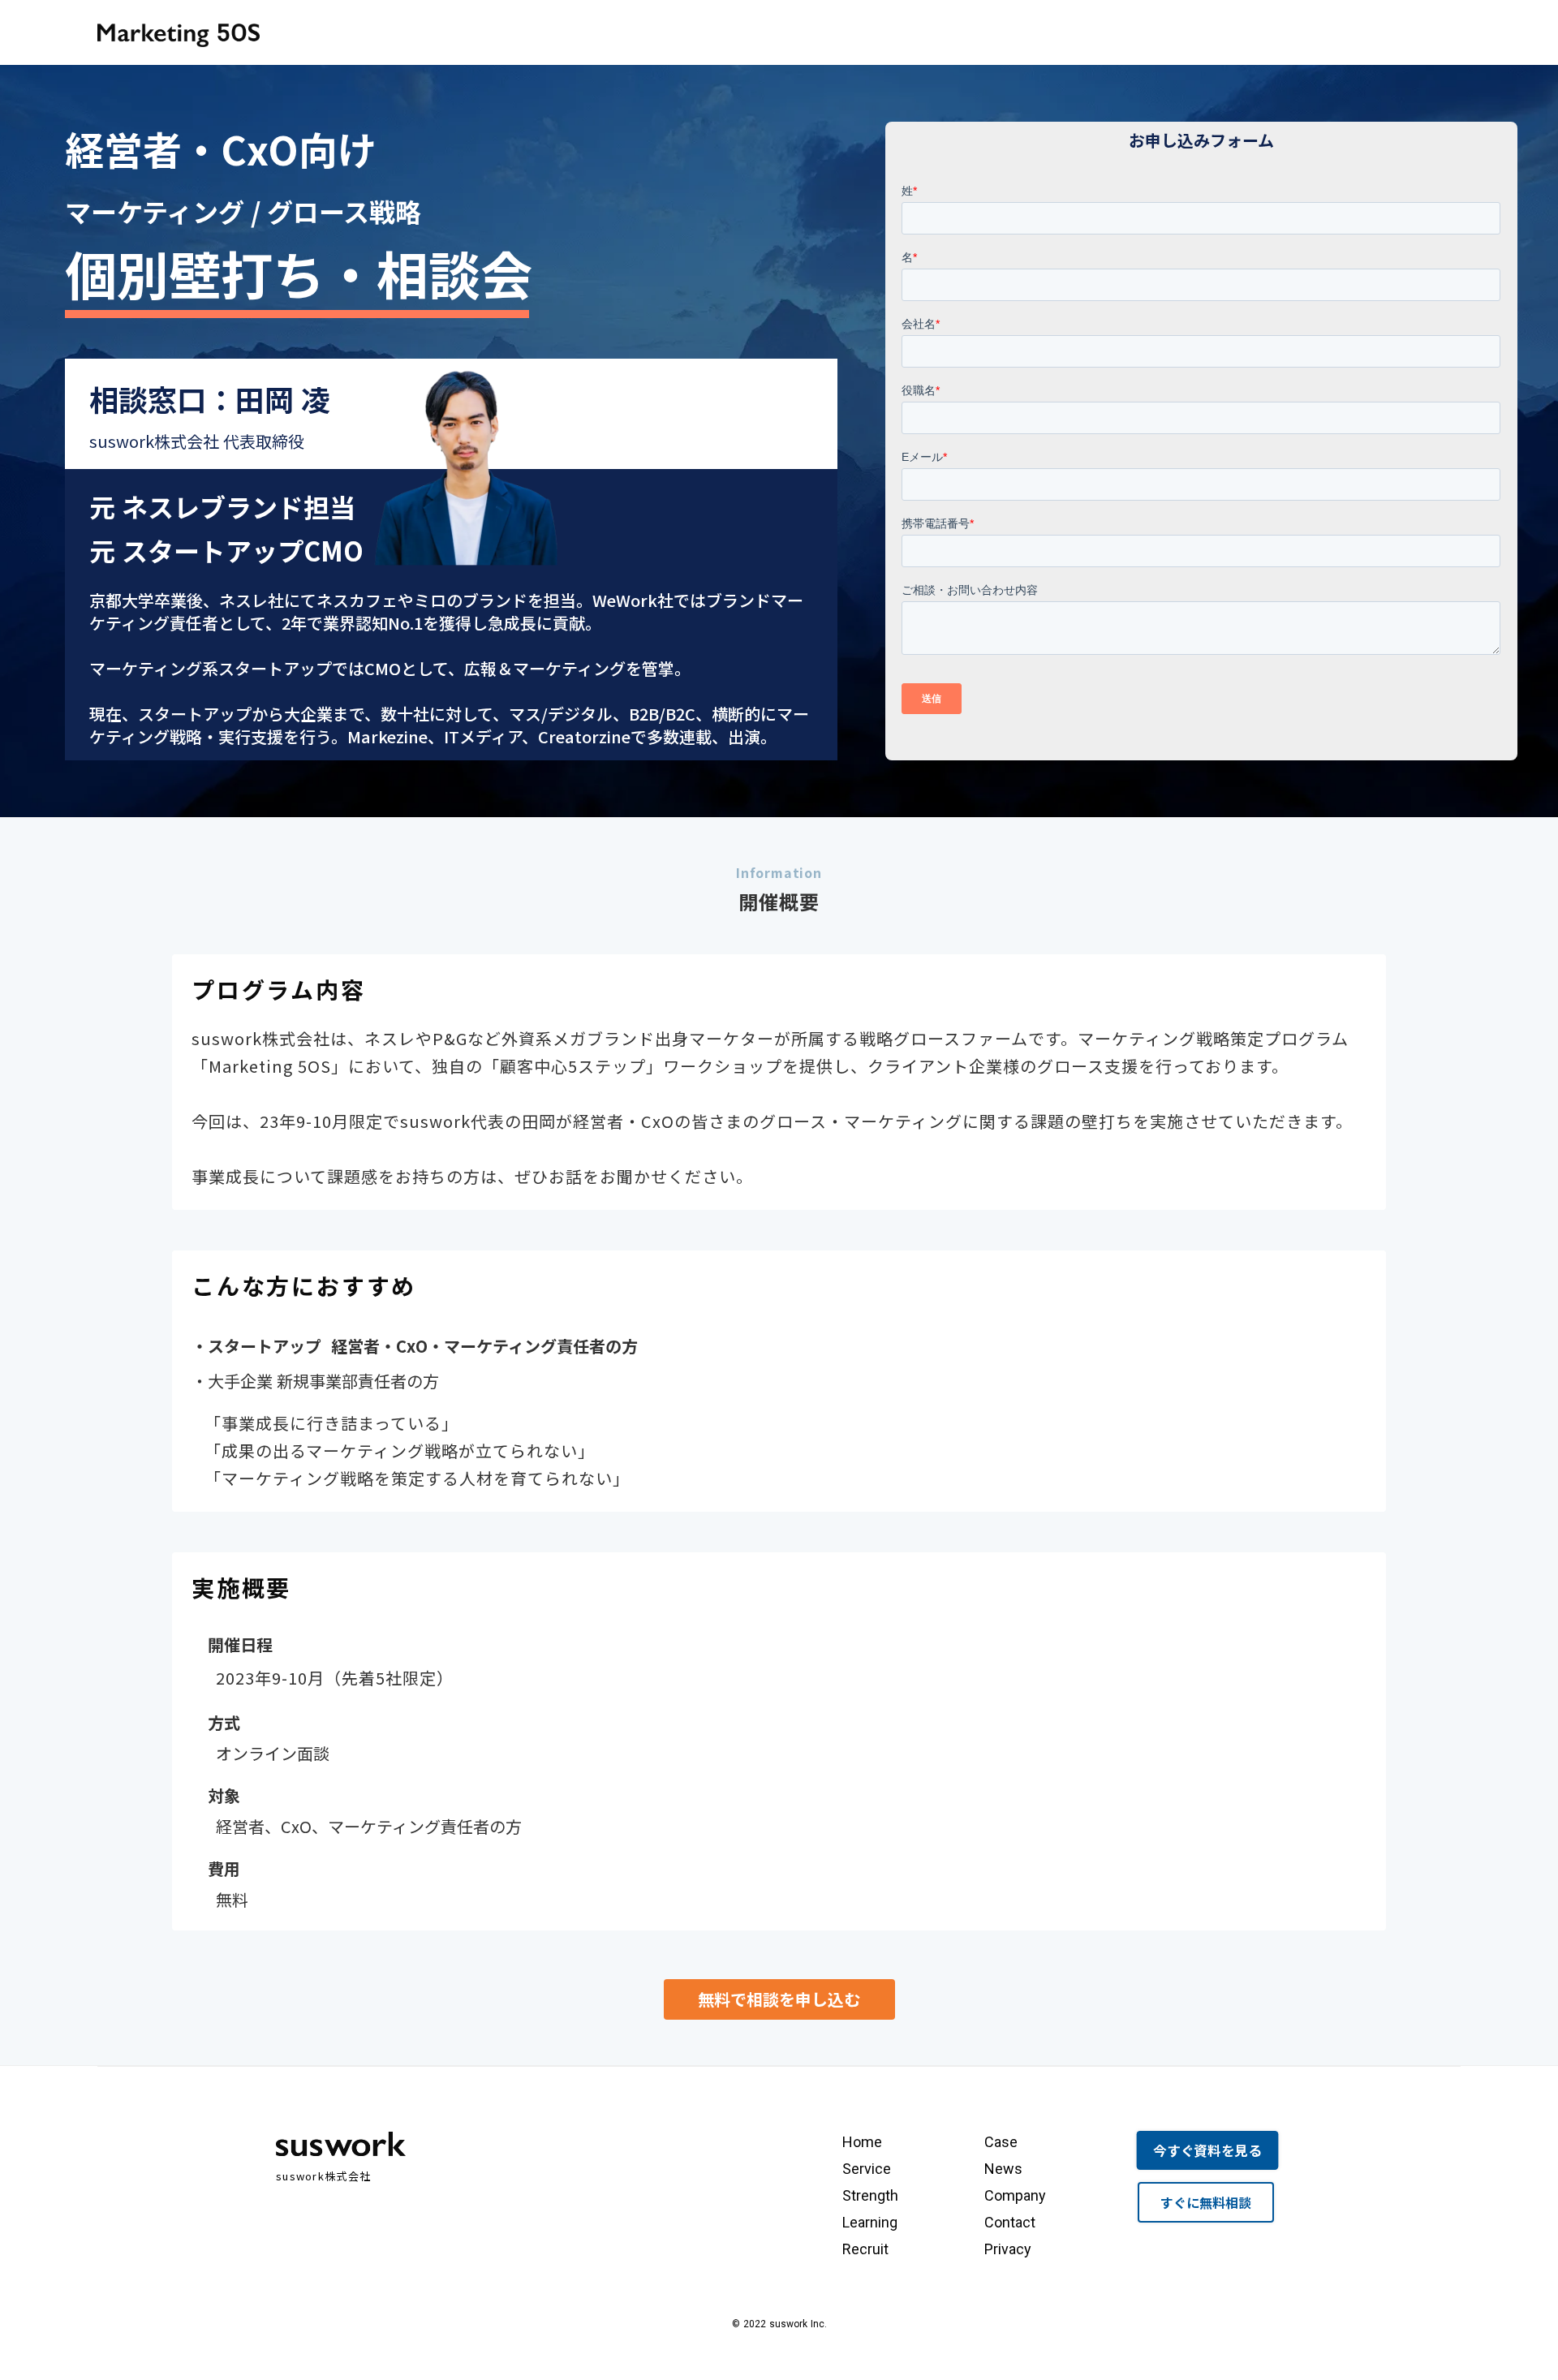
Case (1001, 2142)
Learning (870, 2222)
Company (1015, 2195)
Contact (1010, 2222)
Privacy (1008, 2249)
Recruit (865, 2249)
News (1003, 2169)
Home (862, 2142)
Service (867, 2169)
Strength (870, 2195)
